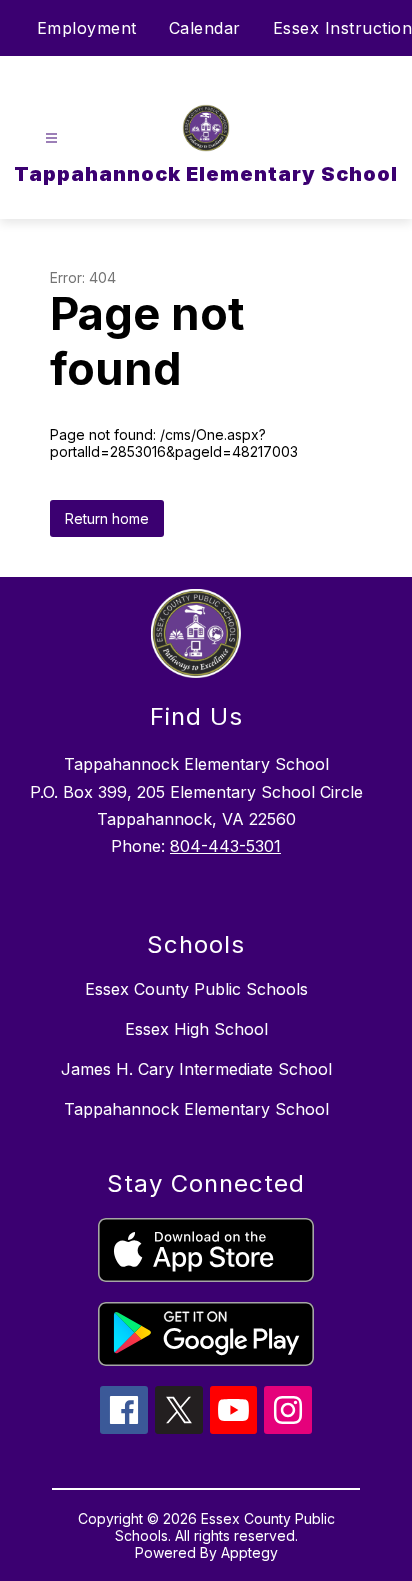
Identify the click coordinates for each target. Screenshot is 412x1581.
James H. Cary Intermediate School (196, 1069)
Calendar (205, 28)
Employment (87, 28)
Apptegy (249, 1552)
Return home (107, 518)
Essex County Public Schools (196, 989)
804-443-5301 (225, 846)
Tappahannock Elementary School (196, 1109)
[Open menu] (51, 138)
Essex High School (196, 1029)
